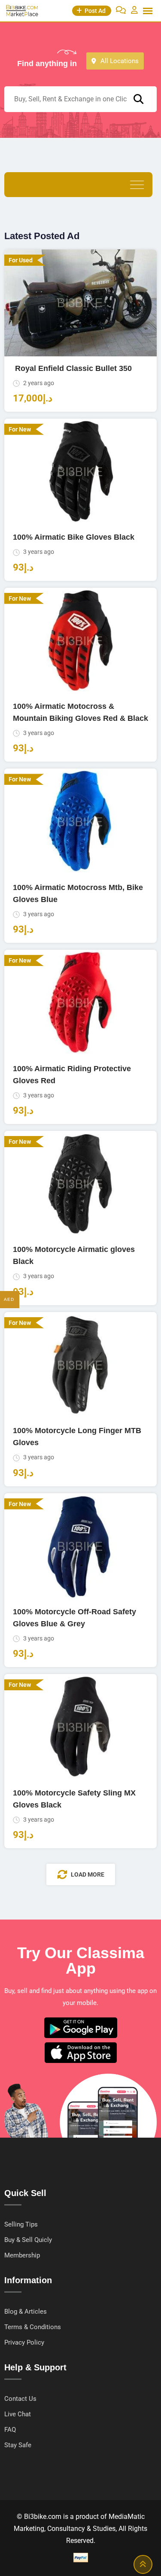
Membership (22, 2255)
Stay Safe (18, 2445)
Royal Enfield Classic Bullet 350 (72, 368)
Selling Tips (21, 2224)
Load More (88, 1874)
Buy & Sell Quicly (28, 2240)
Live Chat (18, 2414)
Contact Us (20, 2399)
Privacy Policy (24, 2342)
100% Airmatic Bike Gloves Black (74, 537)
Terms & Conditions (33, 2327)
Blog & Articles (26, 2312)
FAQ (10, 2430)
